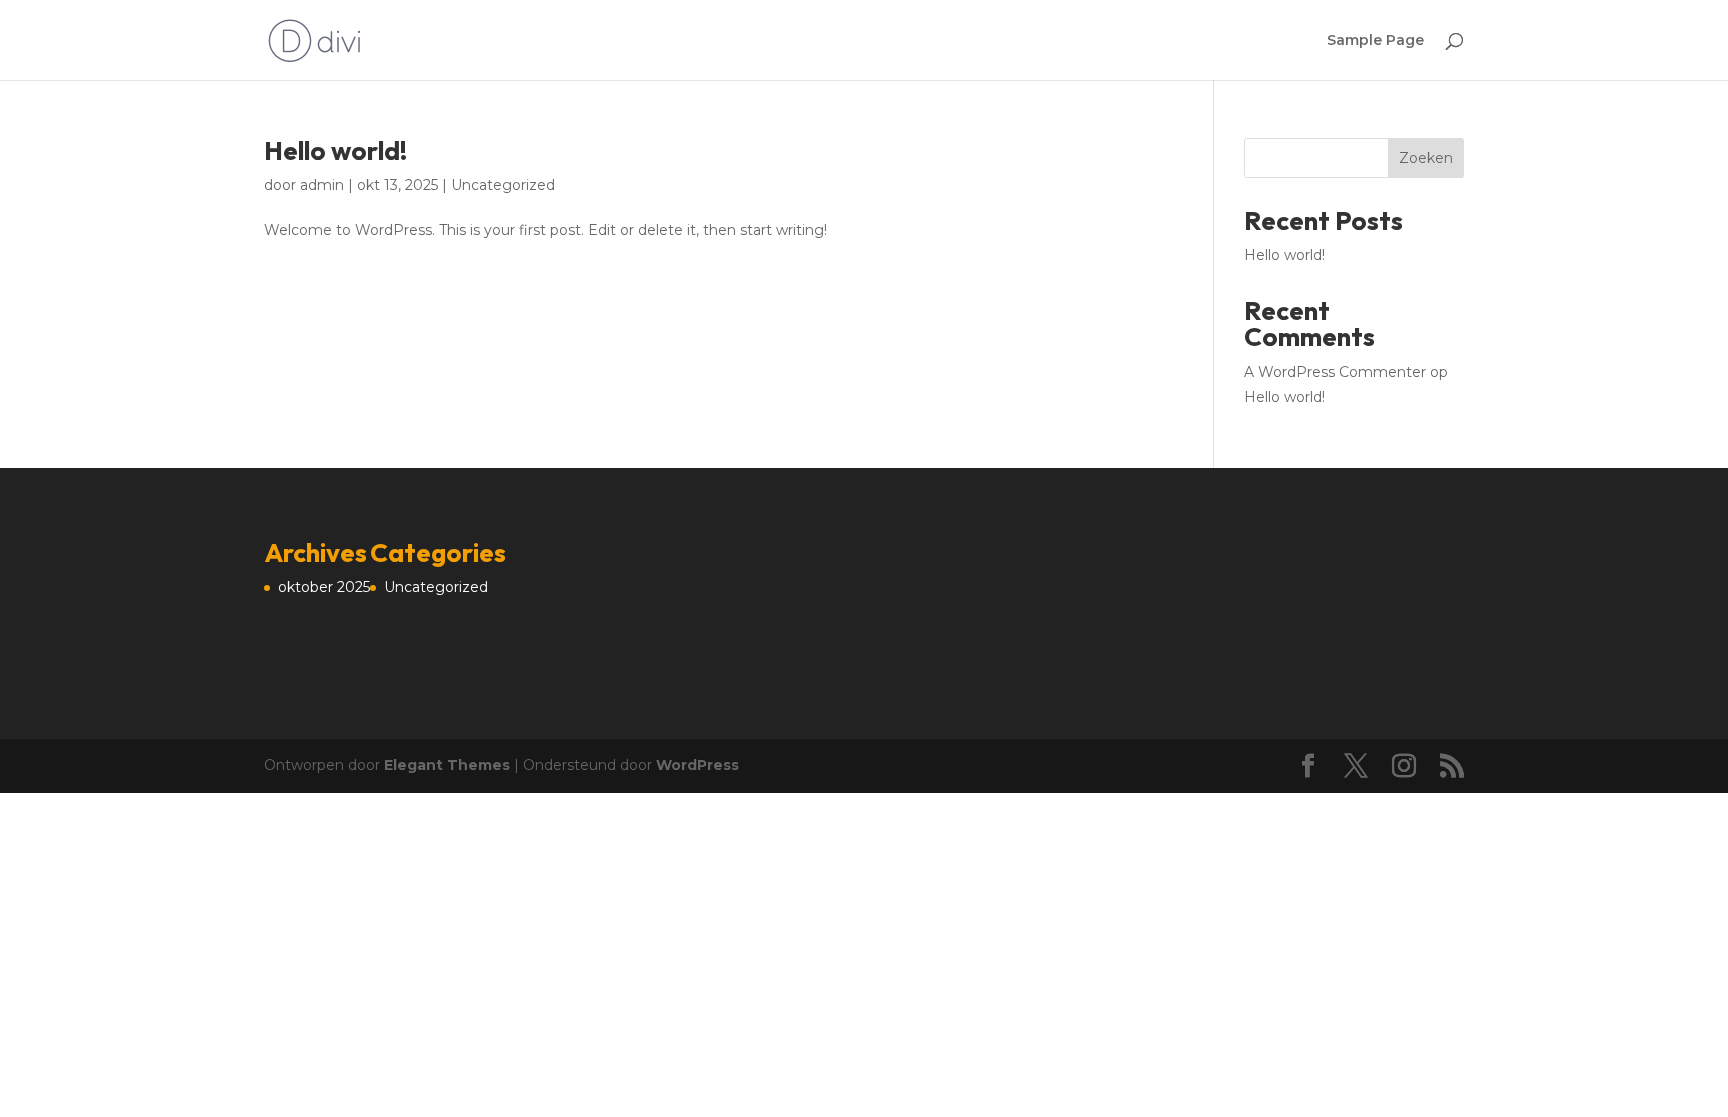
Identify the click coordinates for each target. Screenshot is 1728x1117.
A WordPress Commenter (1335, 372)
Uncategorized (503, 185)
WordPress (697, 765)
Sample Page (1375, 41)
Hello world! (335, 150)
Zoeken (1426, 158)
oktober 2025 (324, 587)
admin (322, 185)
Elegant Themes (447, 765)
